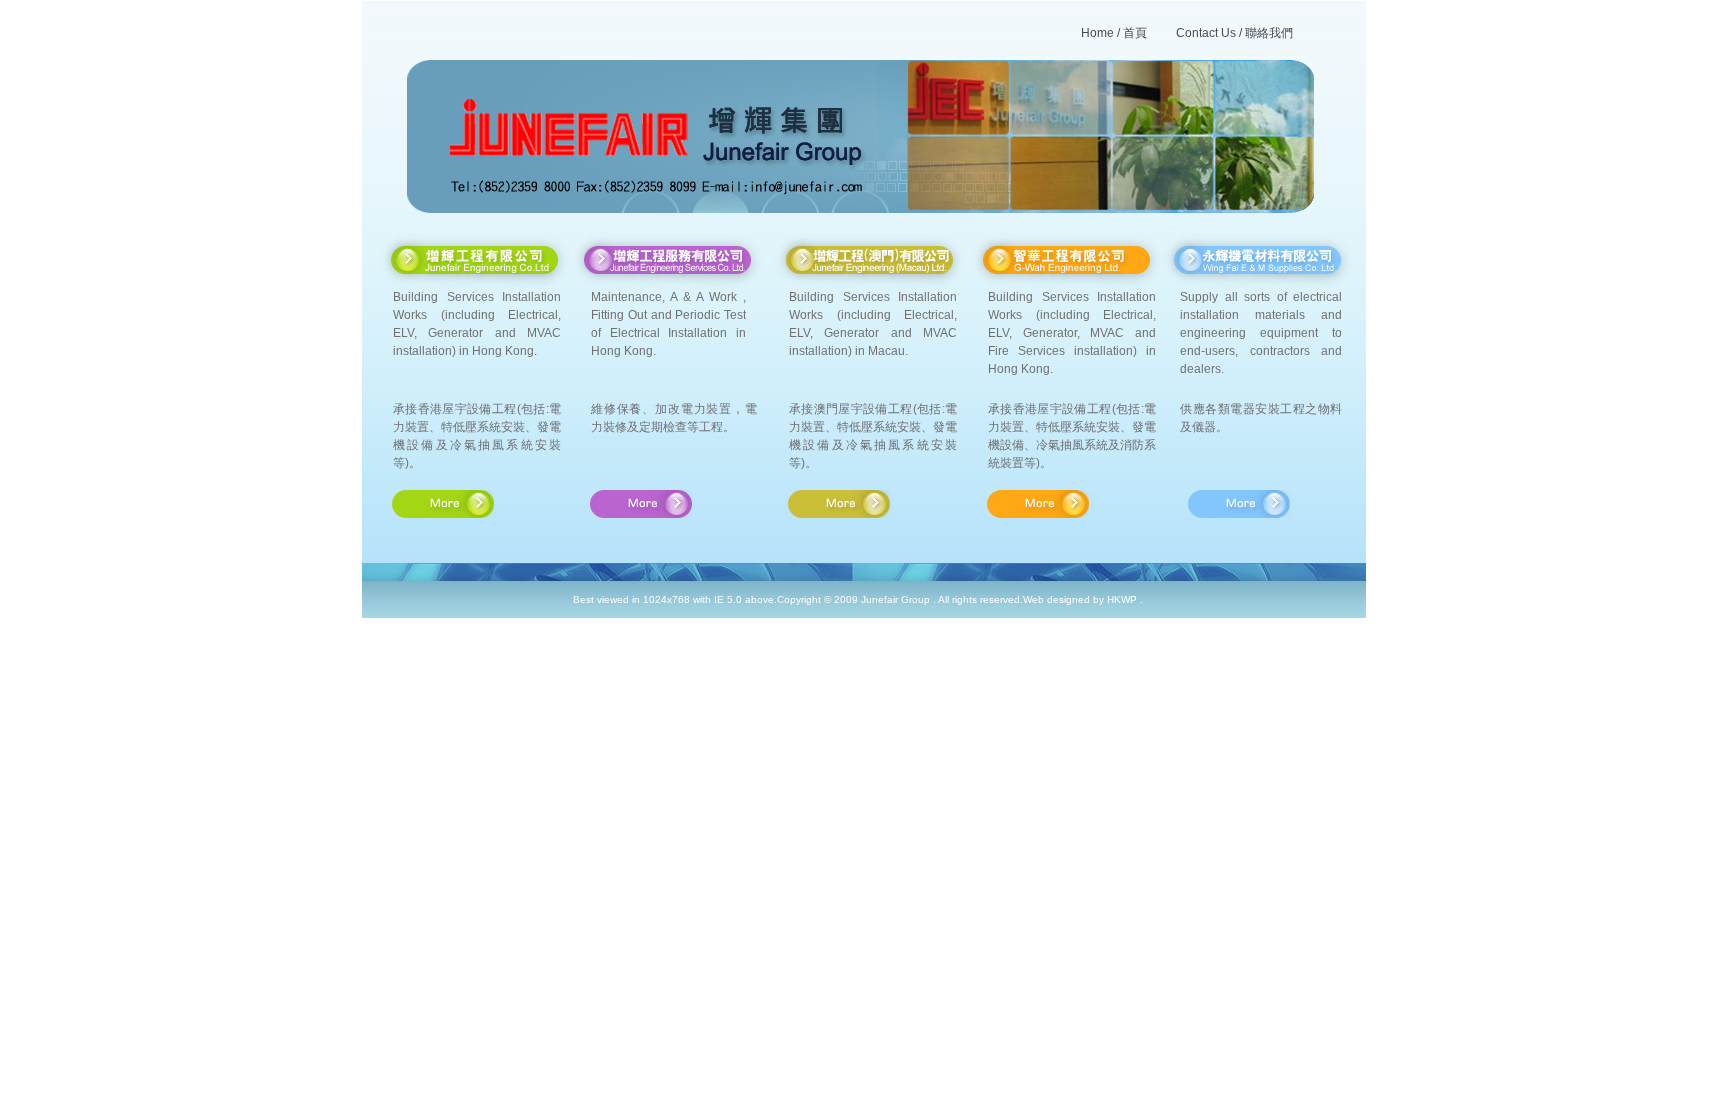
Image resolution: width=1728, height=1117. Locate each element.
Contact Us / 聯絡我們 (1234, 33)
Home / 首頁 (1114, 33)
